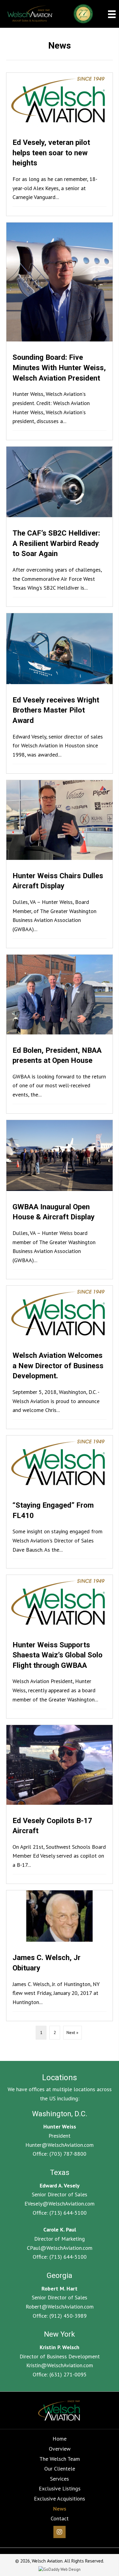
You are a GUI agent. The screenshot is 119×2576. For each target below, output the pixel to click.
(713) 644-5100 (68, 2213)
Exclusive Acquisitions (60, 2499)
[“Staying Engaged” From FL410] (60, 1502)
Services (60, 2479)
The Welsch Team (60, 2459)
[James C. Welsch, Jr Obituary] (60, 1956)
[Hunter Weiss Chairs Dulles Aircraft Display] (60, 864)
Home (60, 2439)
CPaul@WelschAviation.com (60, 2248)
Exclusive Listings (60, 2488)
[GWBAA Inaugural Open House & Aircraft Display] (60, 1200)
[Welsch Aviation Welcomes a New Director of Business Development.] (60, 1357)
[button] (60, 2532)
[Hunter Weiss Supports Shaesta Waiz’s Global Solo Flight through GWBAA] (60, 1646)
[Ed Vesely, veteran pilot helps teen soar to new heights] (60, 144)
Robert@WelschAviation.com (60, 2307)
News (60, 2509)
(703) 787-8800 (68, 2154)
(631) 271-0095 (68, 2374)
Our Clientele (60, 2469)
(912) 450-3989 (68, 2316)
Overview (60, 2449)
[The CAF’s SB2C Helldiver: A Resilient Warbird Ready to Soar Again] (60, 527)
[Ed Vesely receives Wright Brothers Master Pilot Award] (60, 693)
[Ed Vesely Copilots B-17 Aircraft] (60, 1804)
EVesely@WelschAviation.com (60, 2204)
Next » (72, 2032)
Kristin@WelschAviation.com (60, 2365)
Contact (60, 2518)
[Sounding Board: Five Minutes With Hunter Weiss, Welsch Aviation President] (60, 331)
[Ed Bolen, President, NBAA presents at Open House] (60, 1034)
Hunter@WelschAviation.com (60, 2145)
